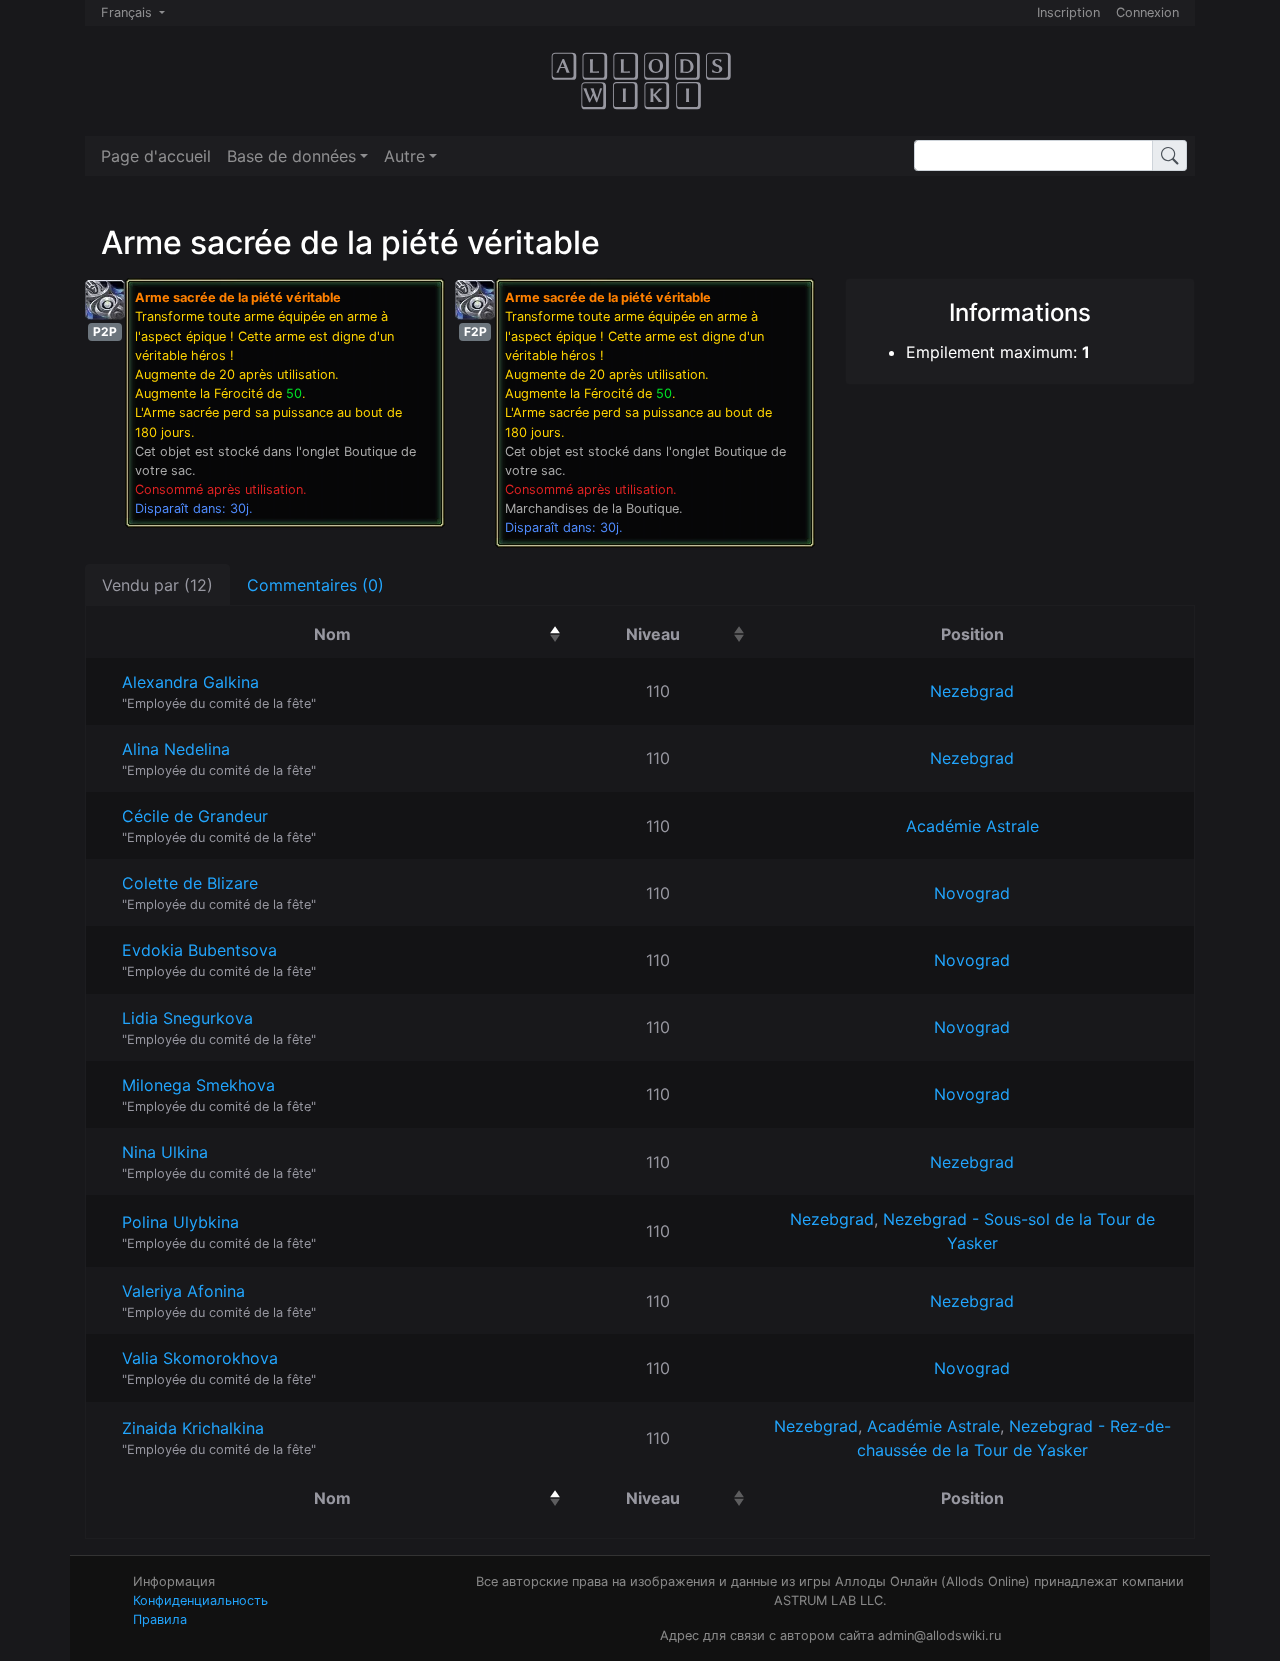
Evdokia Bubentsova (199, 950)
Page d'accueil (156, 156)
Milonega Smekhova (198, 1085)
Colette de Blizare (190, 883)
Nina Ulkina (165, 1152)
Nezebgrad (972, 691)
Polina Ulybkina (180, 1222)
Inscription (1068, 12)
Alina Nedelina (176, 749)
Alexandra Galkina (190, 682)
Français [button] (128, 12)
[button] (297, 156)
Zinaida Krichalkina (193, 1428)
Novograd (972, 893)
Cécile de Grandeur (195, 816)
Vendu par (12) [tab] (157, 585)
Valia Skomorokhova (200, 1358)
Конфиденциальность (200, 1600)
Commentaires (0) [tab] (315, 585)
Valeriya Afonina (183, 1291)
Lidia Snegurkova (187, 1018)
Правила (160, 1619)
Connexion (1147, 12)
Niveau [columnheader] (688, 633)
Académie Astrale (972, 826)
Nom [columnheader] (434, 633)
